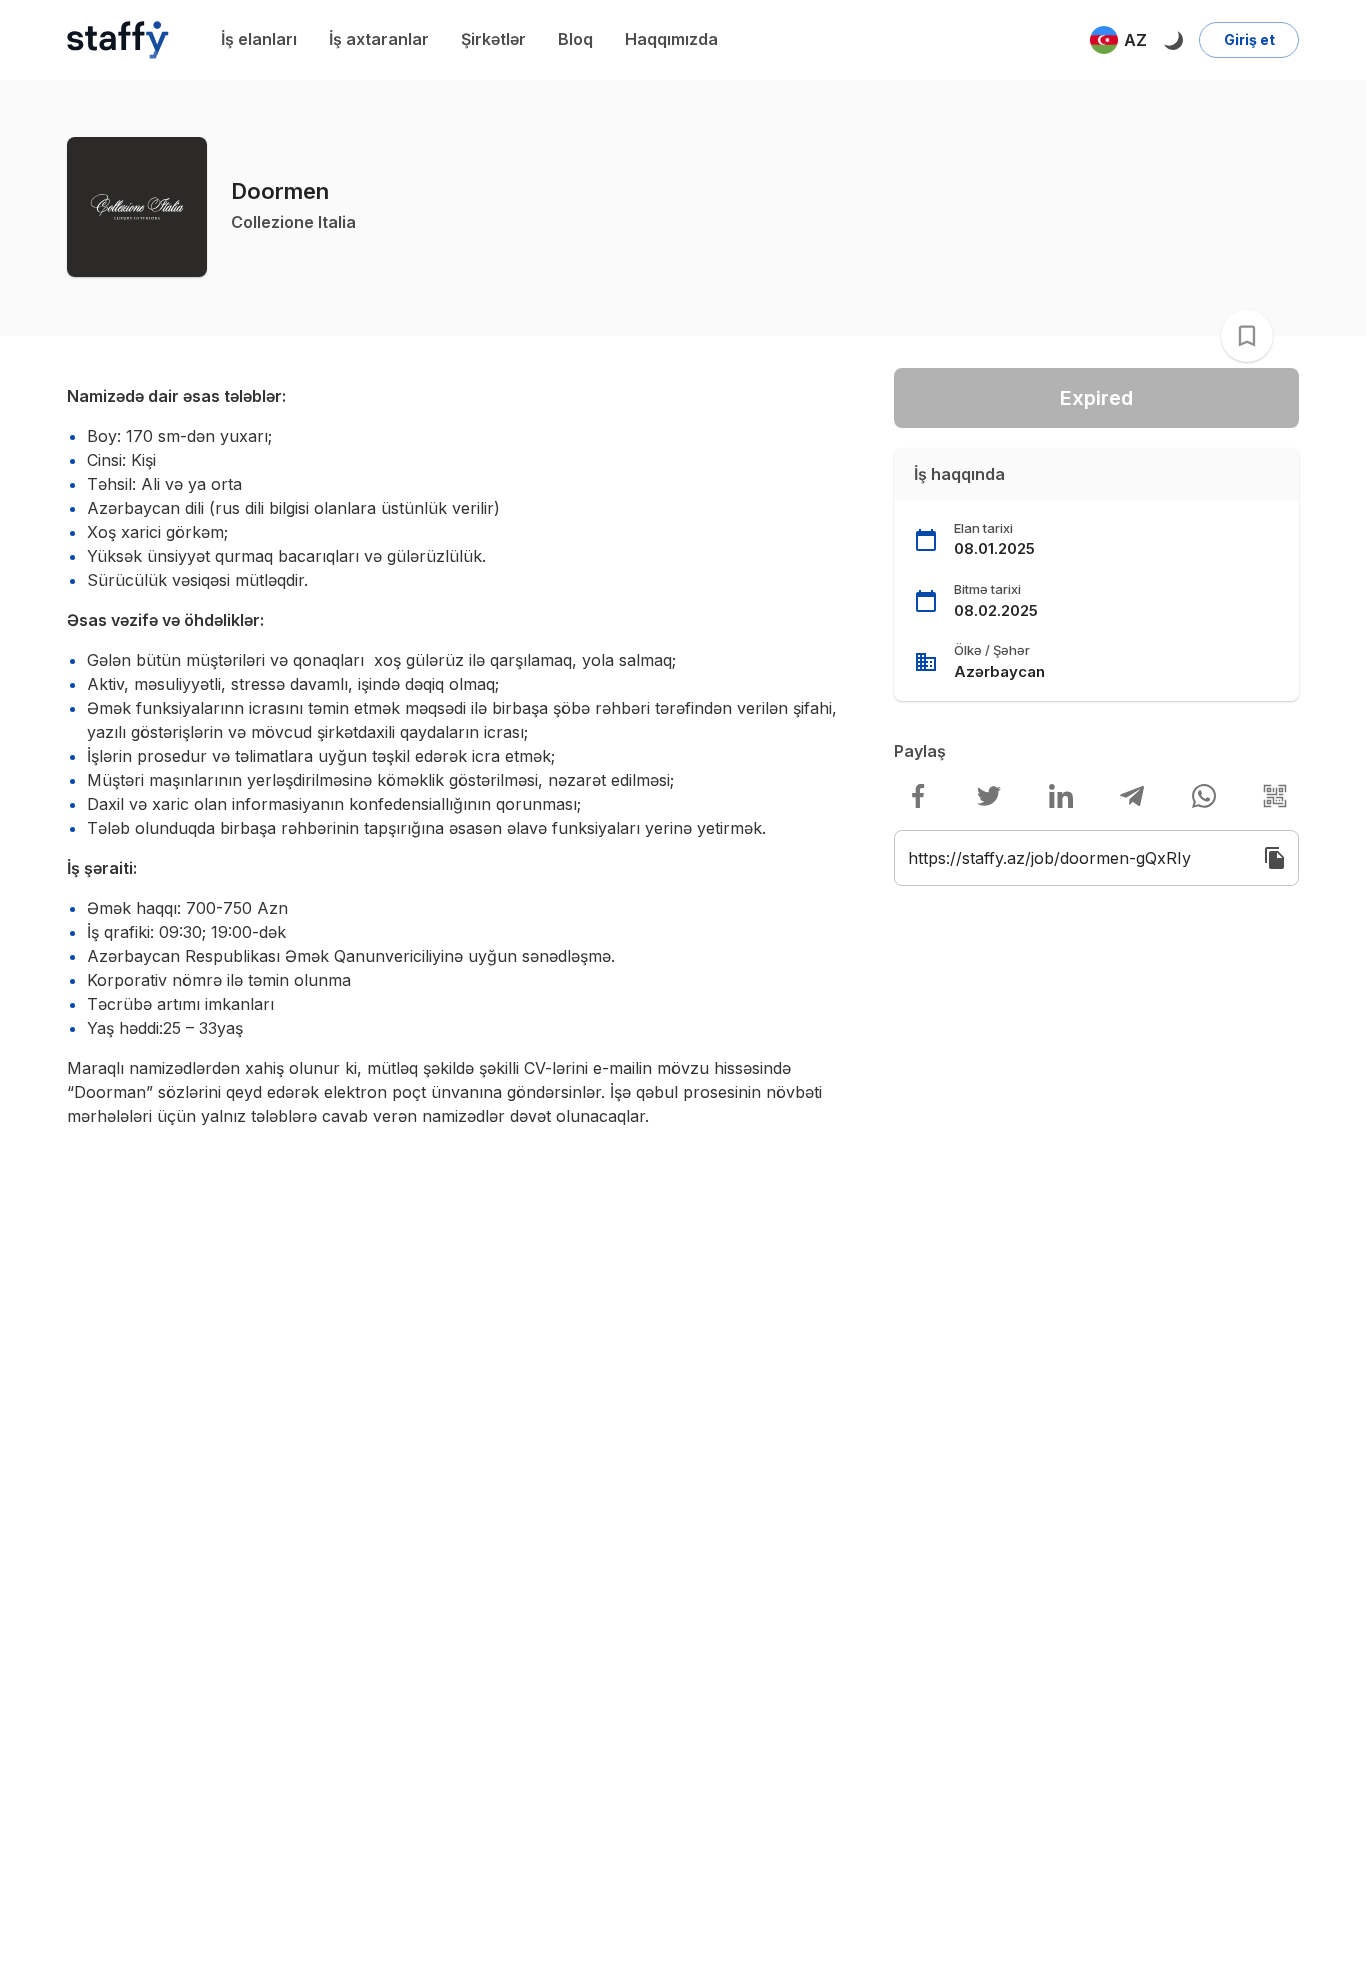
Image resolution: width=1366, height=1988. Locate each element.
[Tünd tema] (1173, 40)
